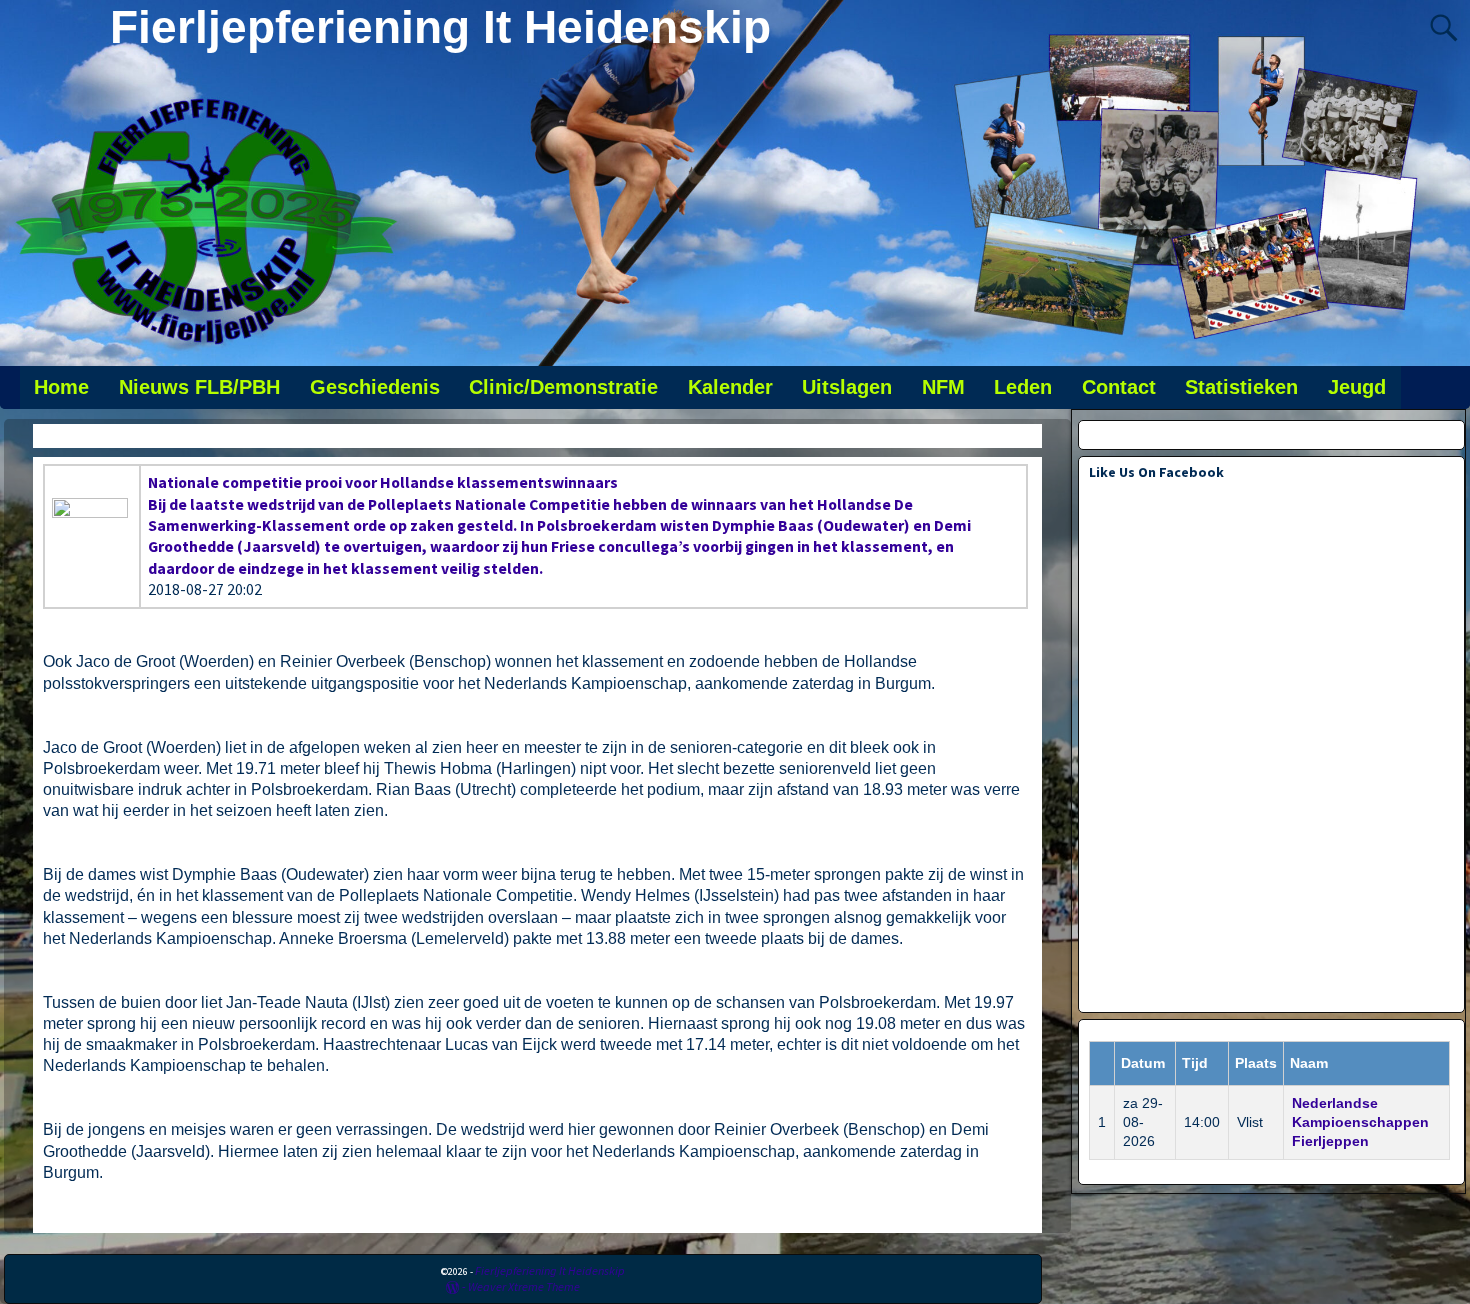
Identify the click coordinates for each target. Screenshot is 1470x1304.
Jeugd (1357, 387)
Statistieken (1241, 387)
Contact (1119, 387)
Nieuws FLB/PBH (199, 387)
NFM (943, 387)
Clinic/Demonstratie (563, 387)
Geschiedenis (375, 387)
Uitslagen (847, 387)
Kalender (730, 387)
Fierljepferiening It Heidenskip (440, 27)
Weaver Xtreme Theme (524, 1286)
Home (61, 387)
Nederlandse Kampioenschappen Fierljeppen (1360, 1122)
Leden (1023, 387)
